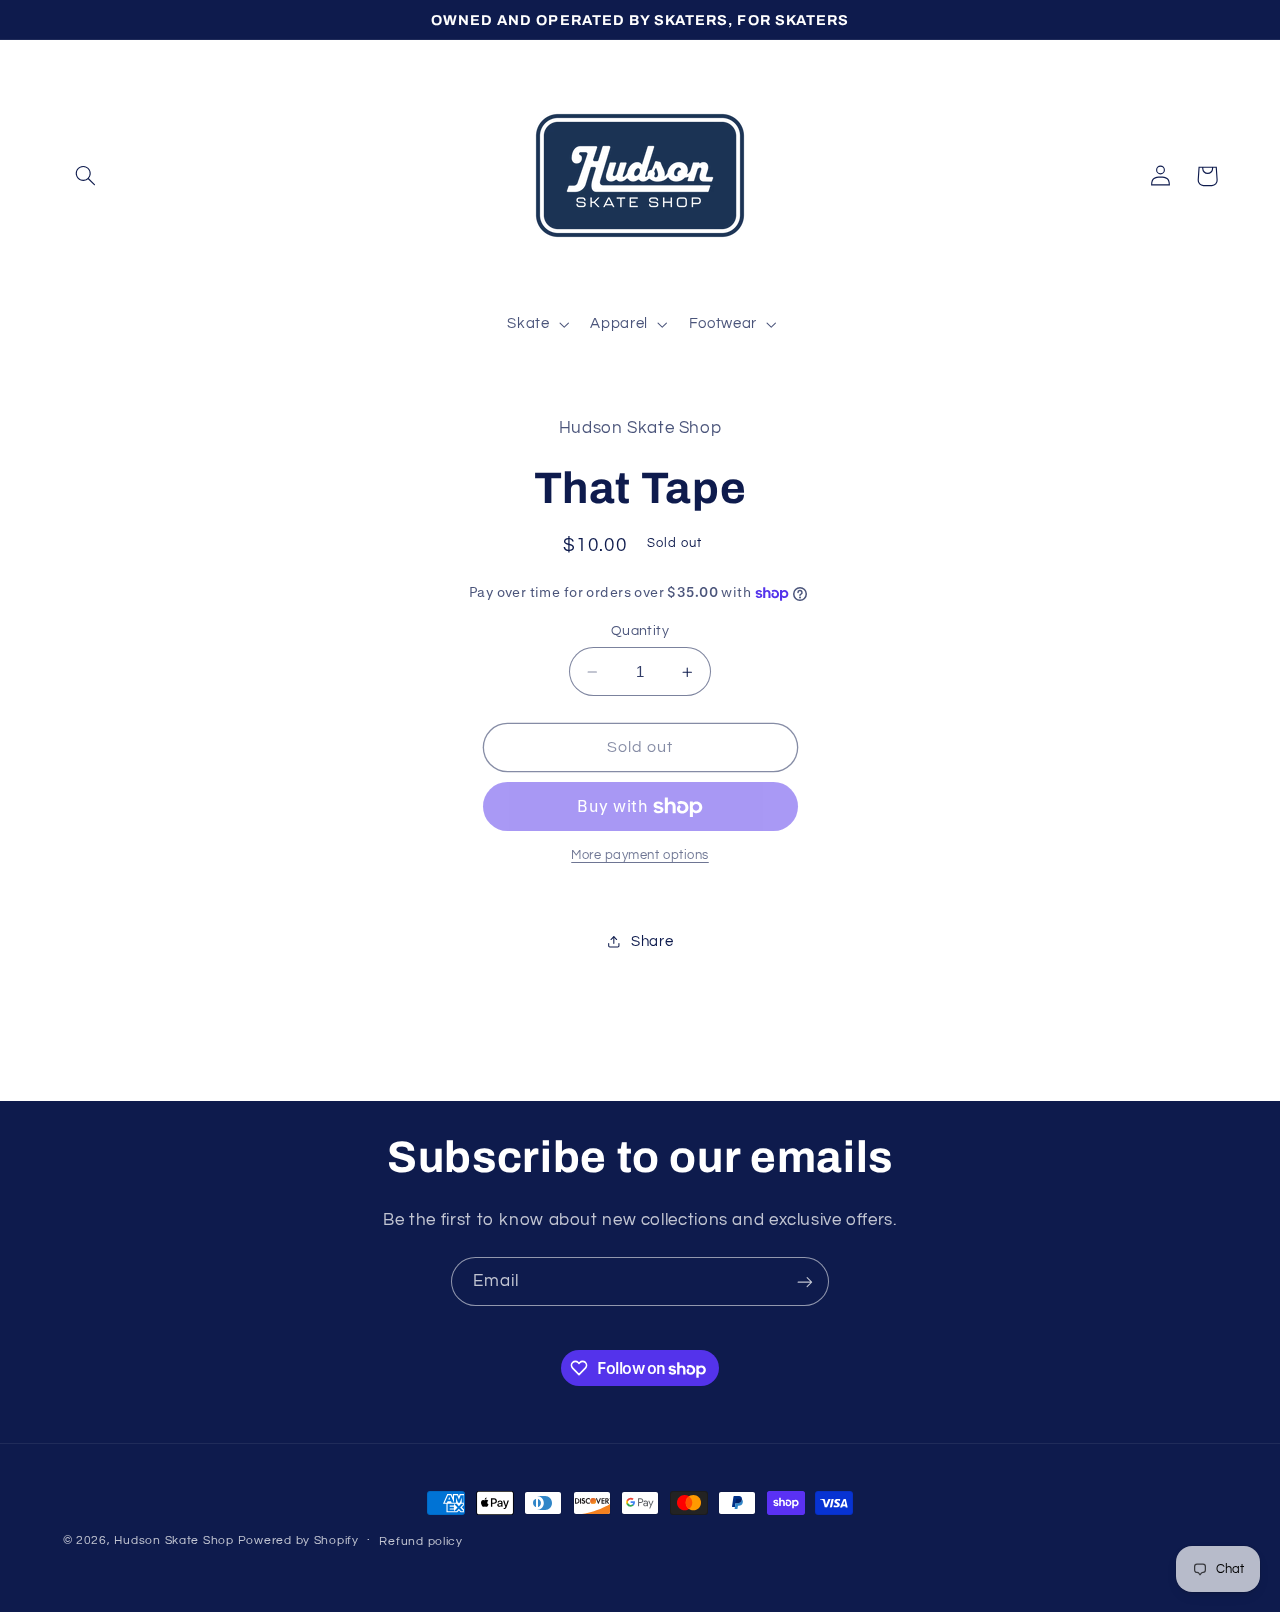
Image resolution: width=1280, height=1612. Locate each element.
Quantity (640, 631)
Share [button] (652, 941)
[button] (86, 176)
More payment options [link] (640, 855)
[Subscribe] (805, 1281)
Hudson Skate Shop (174, 1540)
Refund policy (421, 1541)
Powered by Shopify (298, 1540)
